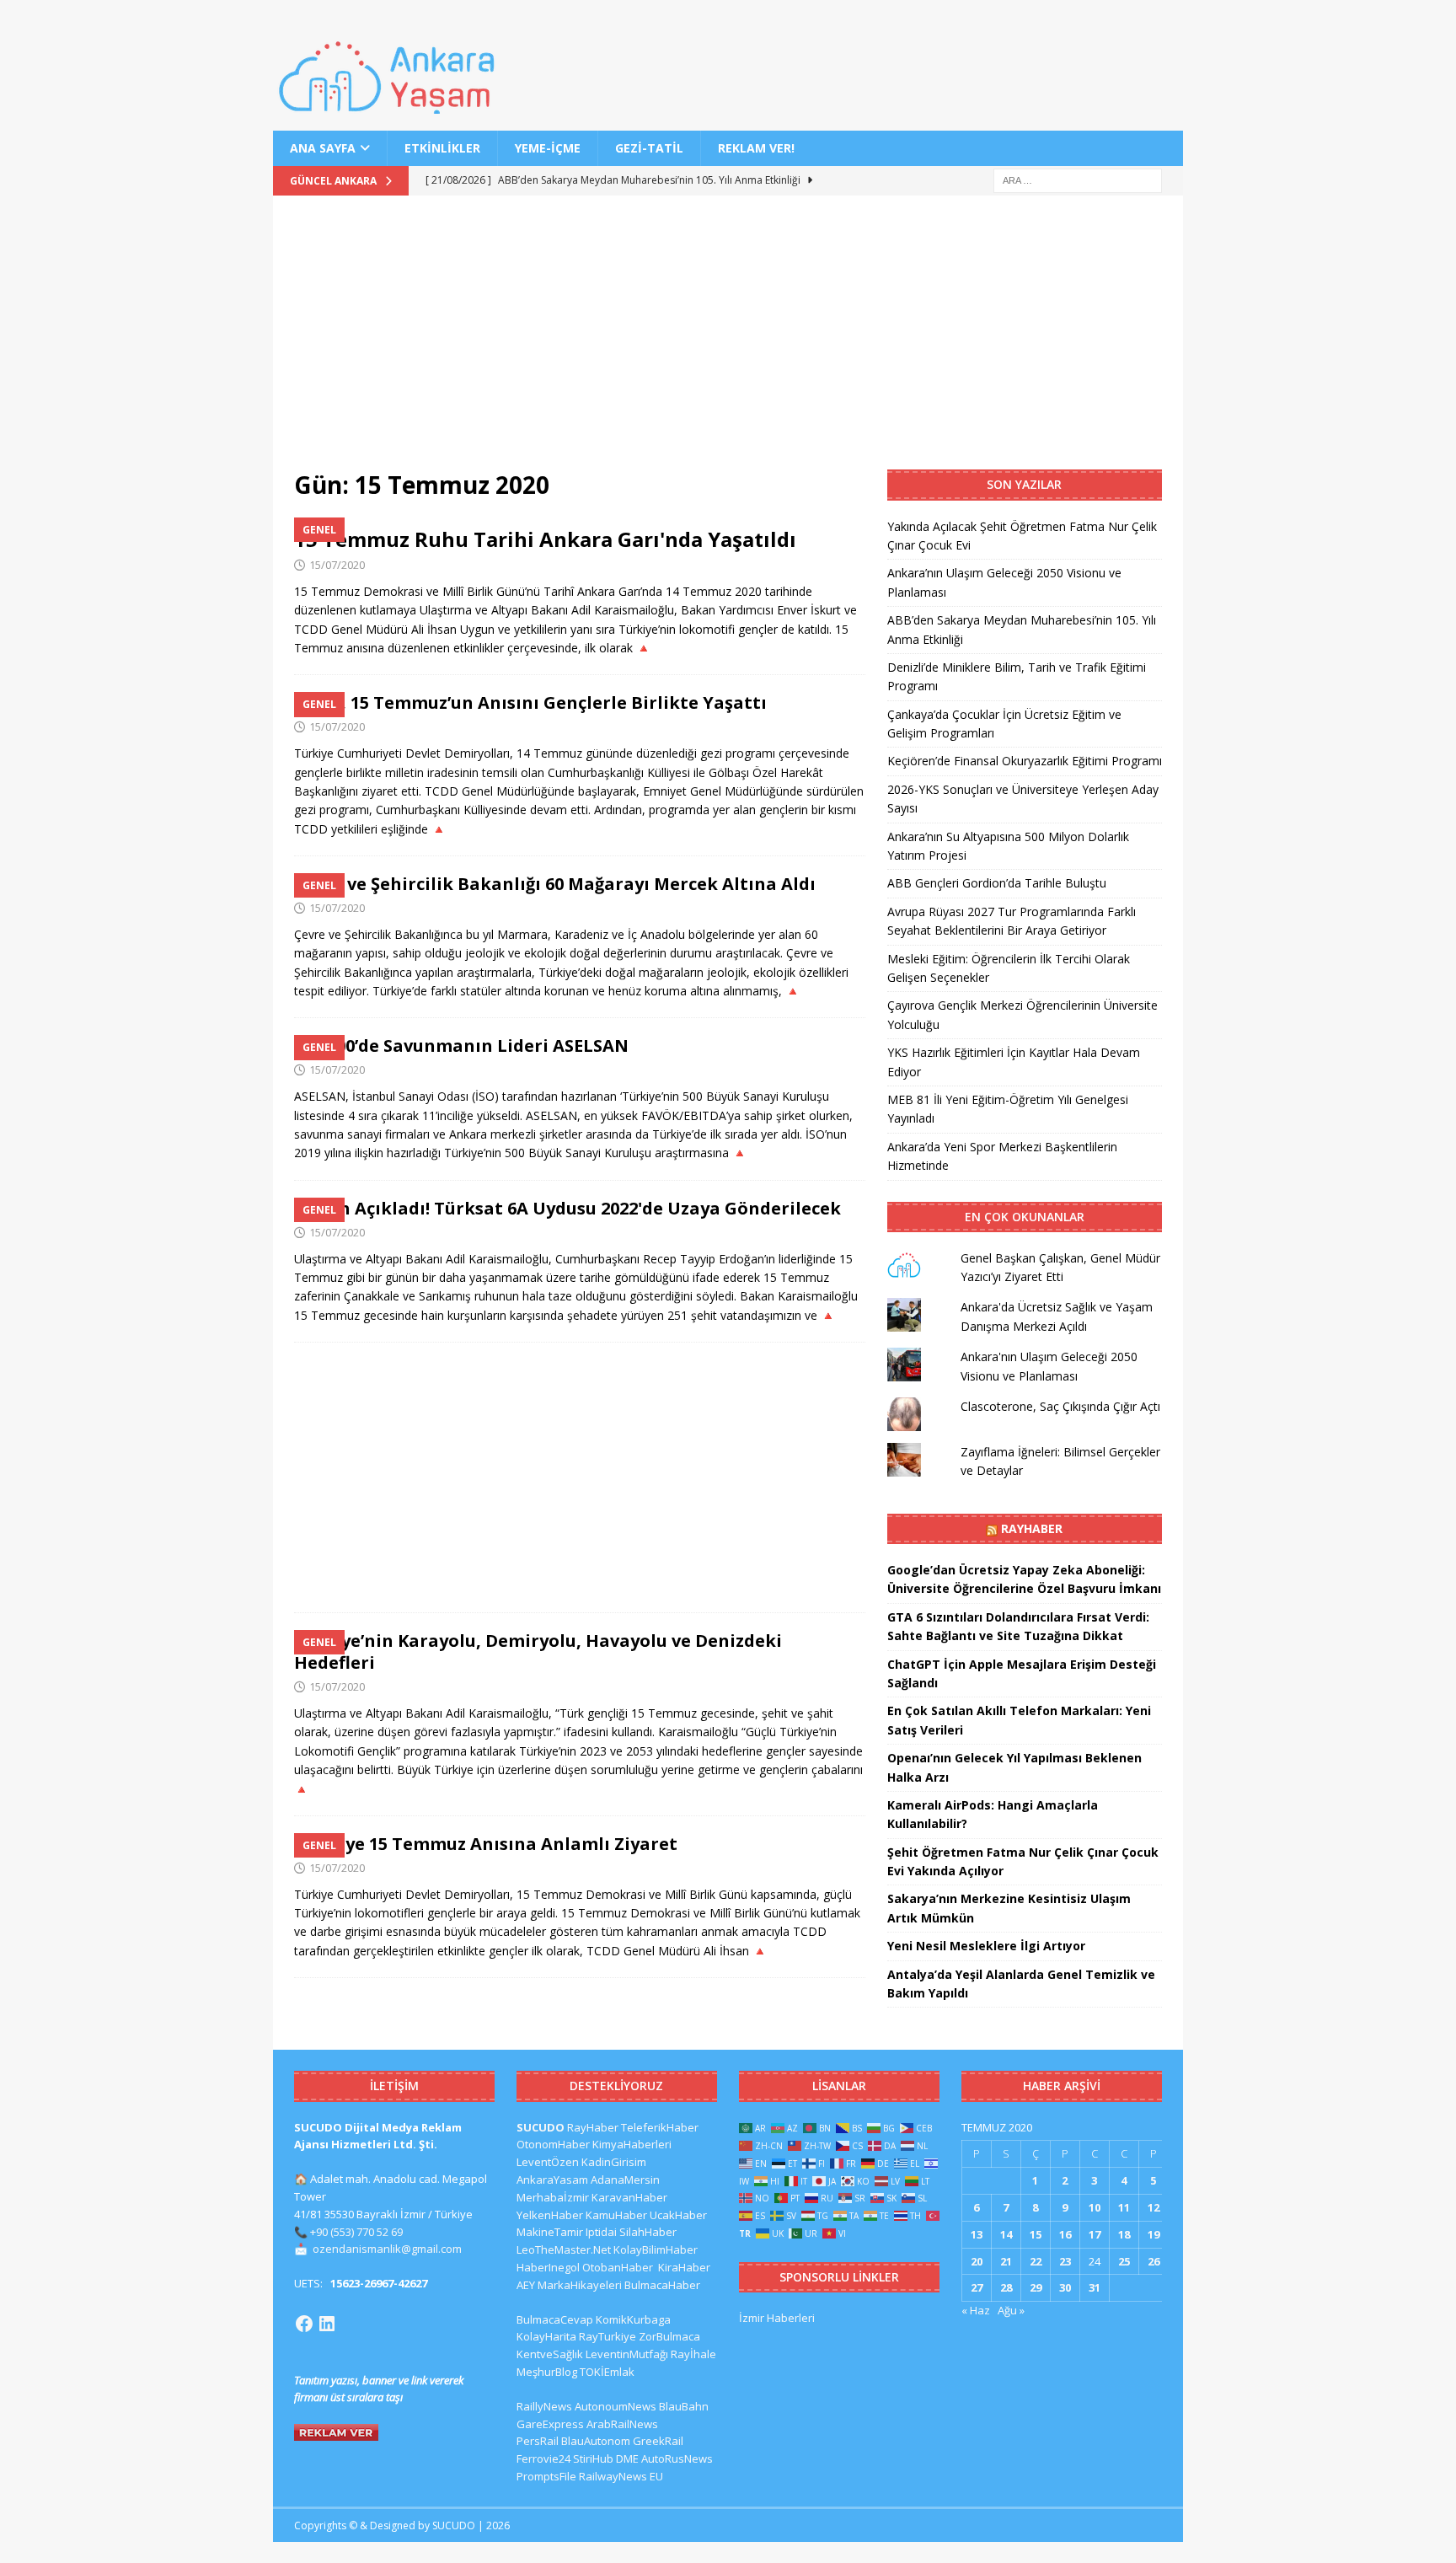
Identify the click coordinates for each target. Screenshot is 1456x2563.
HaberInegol (548, 2267)
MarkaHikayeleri (580, 2285)
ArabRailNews (622, 2424)
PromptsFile (546, 2476)
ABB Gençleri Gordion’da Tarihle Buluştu (997, 883)
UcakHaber (678, 2215)
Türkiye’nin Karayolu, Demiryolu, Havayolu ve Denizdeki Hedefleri (538, 1651)
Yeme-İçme (548, 148)
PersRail (538, 2441)
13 (977, 2234)
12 (1154, 2207)
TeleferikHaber (660, 2127)
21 (1006, 2261)
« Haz (976, 2310)
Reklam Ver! (756, 148)
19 (1154, 2234)
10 (1095, 2207)
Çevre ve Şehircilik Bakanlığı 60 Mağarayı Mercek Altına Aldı (555, 884)
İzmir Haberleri (777, 2318)
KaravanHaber (629, 2197)
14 (1006, 2234)
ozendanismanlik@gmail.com (387, 2249)
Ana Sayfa (323, 148)
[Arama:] (1078, 180)
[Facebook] (304, 2324)
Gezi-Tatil (649, 148)
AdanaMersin (625, 2180)
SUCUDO (541, 2127)
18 (1124, 2234)
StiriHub (593, 2458)
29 (1036, 2287)
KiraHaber (684, 2267)
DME (627, 2458)
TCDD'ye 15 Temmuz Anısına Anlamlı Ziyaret (486, 1844)
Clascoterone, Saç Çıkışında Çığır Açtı (1060, 1406)
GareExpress (550, 2424)
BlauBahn (684, 2406)
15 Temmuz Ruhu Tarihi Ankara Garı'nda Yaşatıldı (545, 539)
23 (1065, 2261)
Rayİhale (693, 2354)
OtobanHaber (618, 2267)
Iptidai (601, 2232)
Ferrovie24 (543, 2458)
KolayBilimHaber (656, 2249)
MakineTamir (550, 2232)
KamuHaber (616, 2215)
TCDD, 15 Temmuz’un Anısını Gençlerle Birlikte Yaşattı (530, 702)
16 (1065, 2234)
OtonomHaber (553, 2144)
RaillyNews (544, 2406)
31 (1095, 2287)
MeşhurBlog (547, 2372)
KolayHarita (546, 2336)
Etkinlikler (442, 148)
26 (1154, 2261)
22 (1036, 2261)
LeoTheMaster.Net (564, 2249)
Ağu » (1011, 2310)
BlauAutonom (596, 2441)
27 (977, 2287)
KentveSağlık (550, 2354)
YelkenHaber (550, 2215)
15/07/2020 (337, 565)
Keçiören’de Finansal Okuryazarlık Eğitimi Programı (1025, 761)
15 (1036, 2234)
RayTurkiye (608, 2336)
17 (1095, 2234)
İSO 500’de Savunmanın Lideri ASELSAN (461, 1046)
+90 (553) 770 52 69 (356, 2232)
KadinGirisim (614, 2162)
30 (1065, 2287)
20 (977, 2261)
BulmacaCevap (555, 2319)
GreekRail (658, 2441)
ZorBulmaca (669, 2336)
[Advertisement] (728, 343)
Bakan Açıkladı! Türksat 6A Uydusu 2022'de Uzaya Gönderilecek (567, 1208)
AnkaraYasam (552, 2180)
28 (1006, 2287)
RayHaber (1032, 1528)
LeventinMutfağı (627, 2354)
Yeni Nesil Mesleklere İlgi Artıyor (986, 1946)
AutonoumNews (616, 2406)
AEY (526, 2285)
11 (1124, 2207)
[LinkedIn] (327, 2324)
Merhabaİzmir (553, 2197)
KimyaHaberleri (632, 2144)
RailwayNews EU (621, 2476)
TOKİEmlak (607, 2372)
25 (1124, 2261)
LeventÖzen (548, 2162)
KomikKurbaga (633, 2319)
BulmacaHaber (662, 2285)
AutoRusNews (677, 2458)
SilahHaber (648, 2232)
